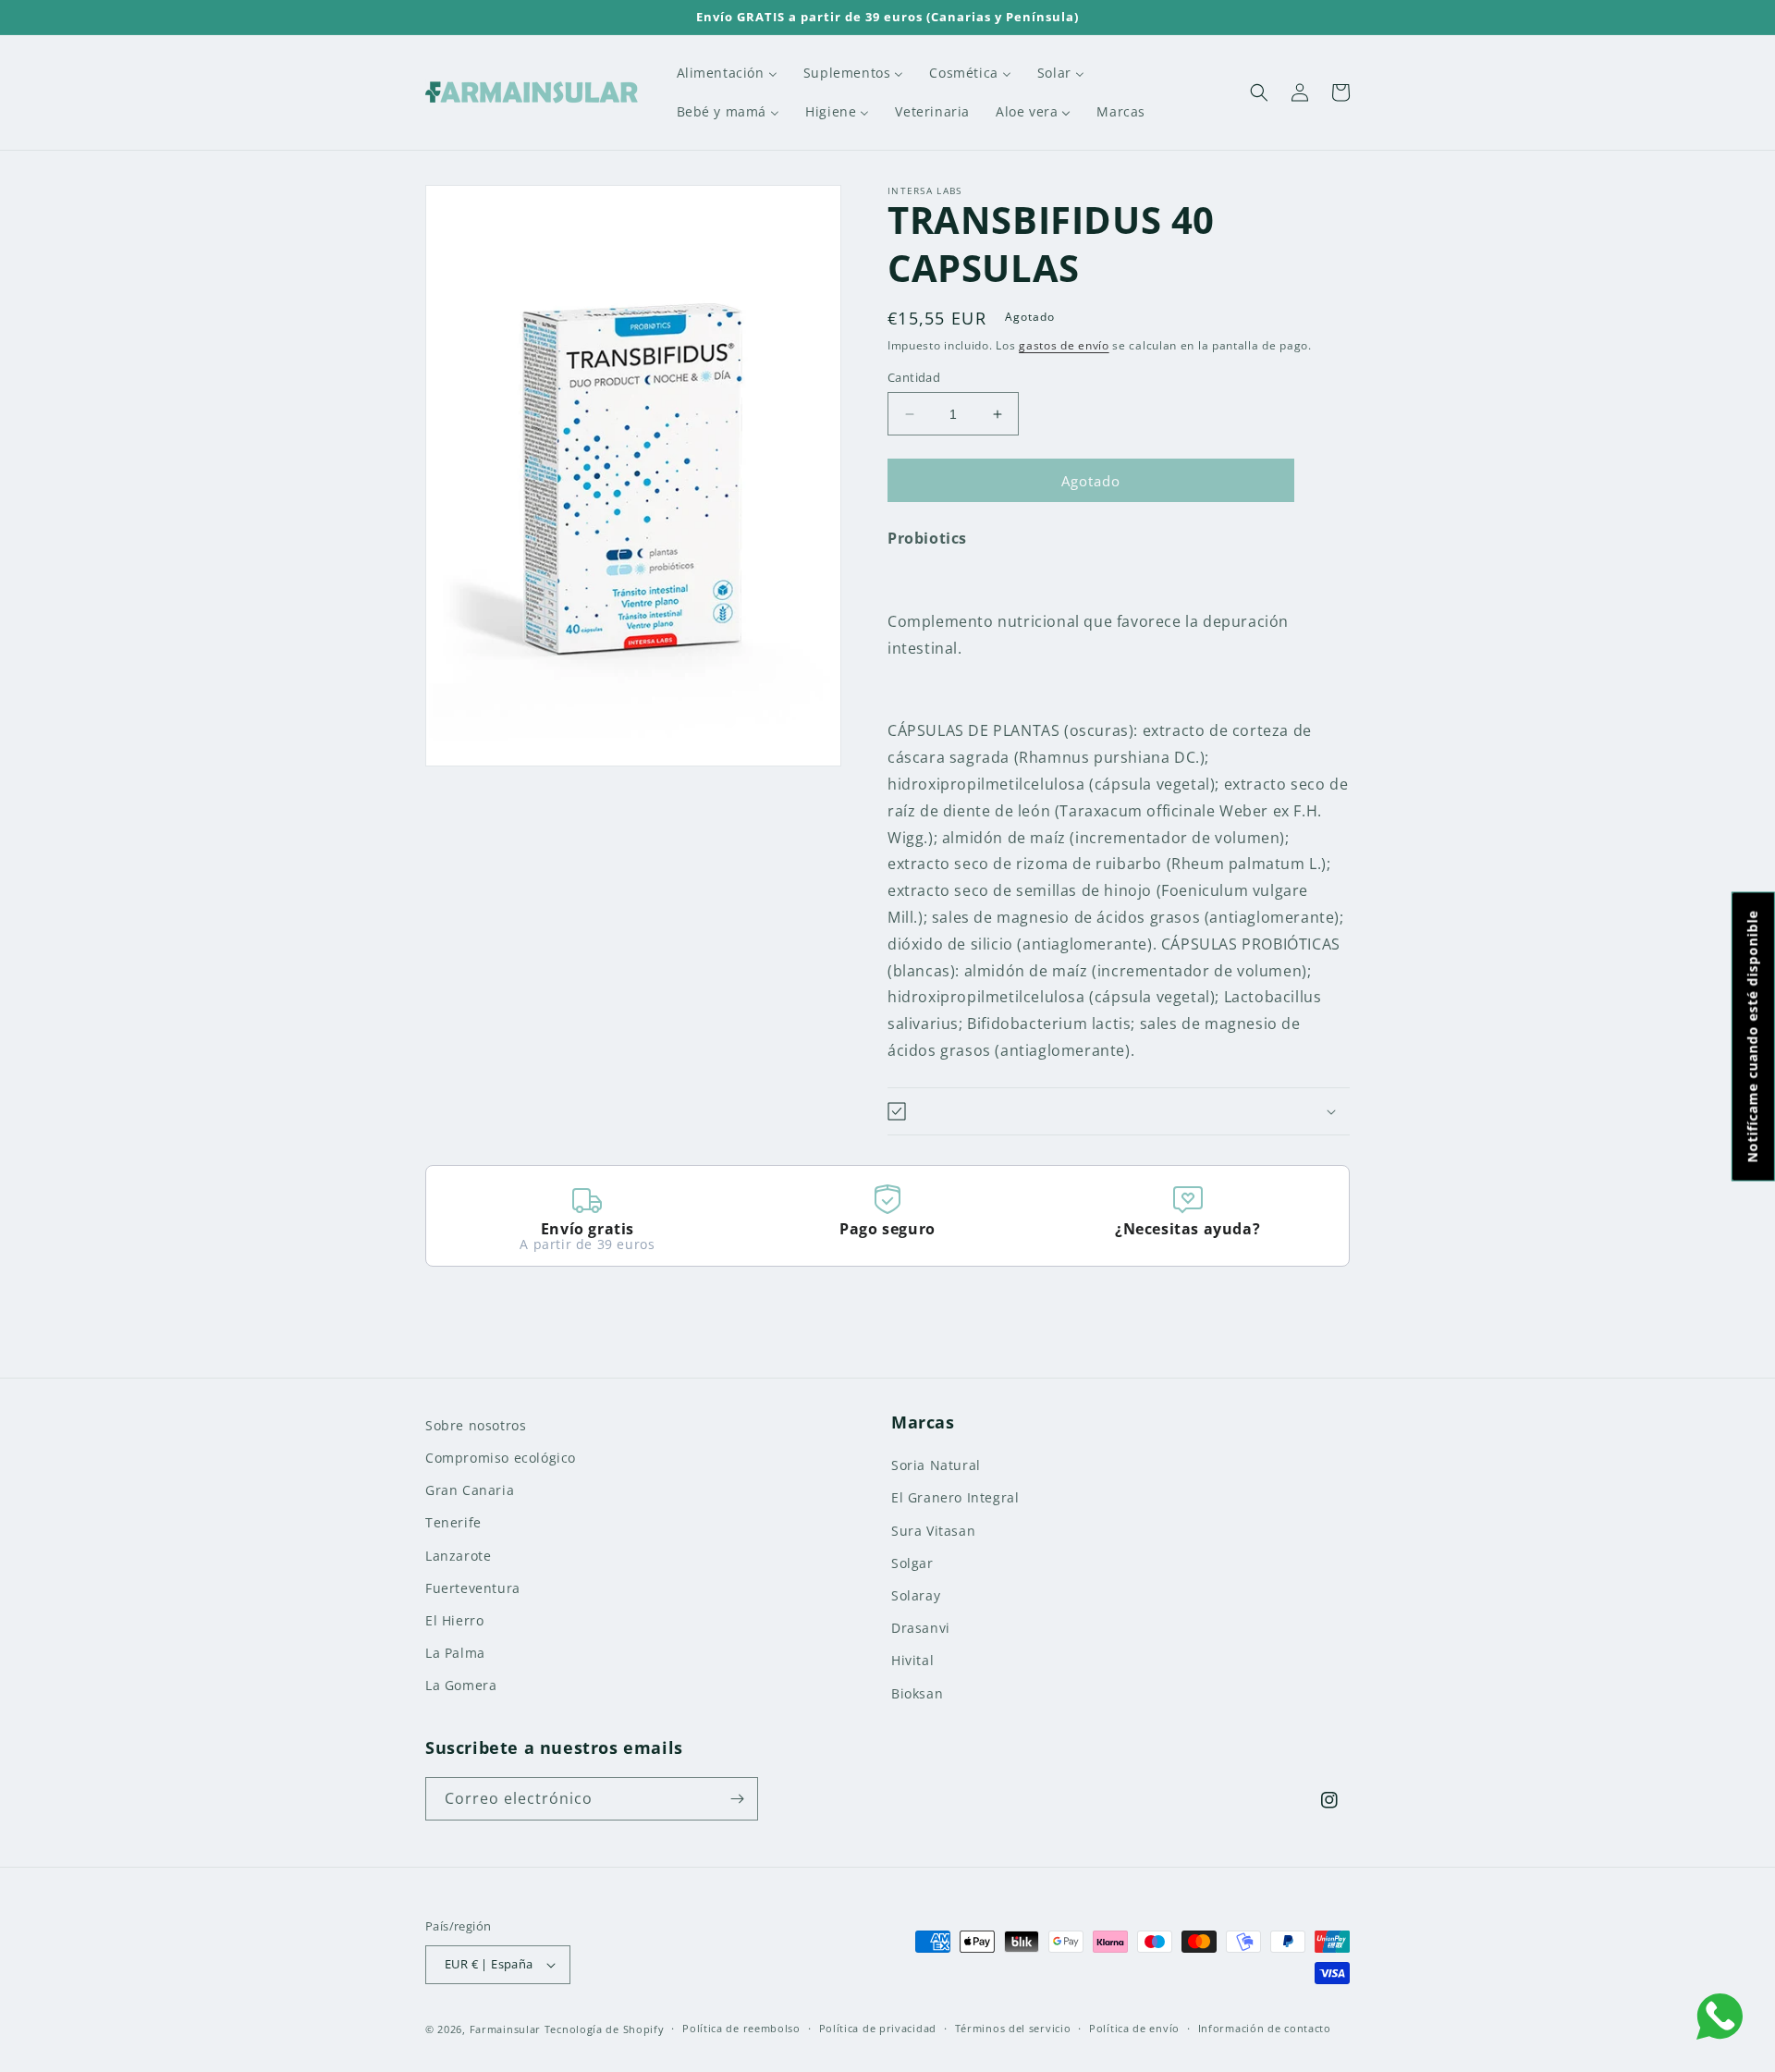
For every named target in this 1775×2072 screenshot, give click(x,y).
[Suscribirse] (737, 1799)
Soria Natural (936, 1465)
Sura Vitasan (933, 1531)
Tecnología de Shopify (605, 2029)
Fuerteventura (473, 1588)
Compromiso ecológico (501, 1458)
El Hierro (454, 1620)
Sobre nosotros (476, 1425)
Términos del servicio (1013, 2028)
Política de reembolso (741, 2028)
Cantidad (914, 377)
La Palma (455, 1653)
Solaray (916, 1595)
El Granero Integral (955, 1497)
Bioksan (917, 1693)
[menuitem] (727, 73)
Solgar (912, 1563)
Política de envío (1134, 2028)
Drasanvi (921, 1628)
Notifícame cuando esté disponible (1752, 1036)
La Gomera (461, 1685)
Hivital (912, 1660)
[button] (1259, 92)
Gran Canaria (470, 1490)
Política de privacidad (878, 2028)
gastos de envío (1064, 345)
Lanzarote (458, 1556)
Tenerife (453, 1522)
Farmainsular (505, 2029)
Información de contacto (1265, 2028)
